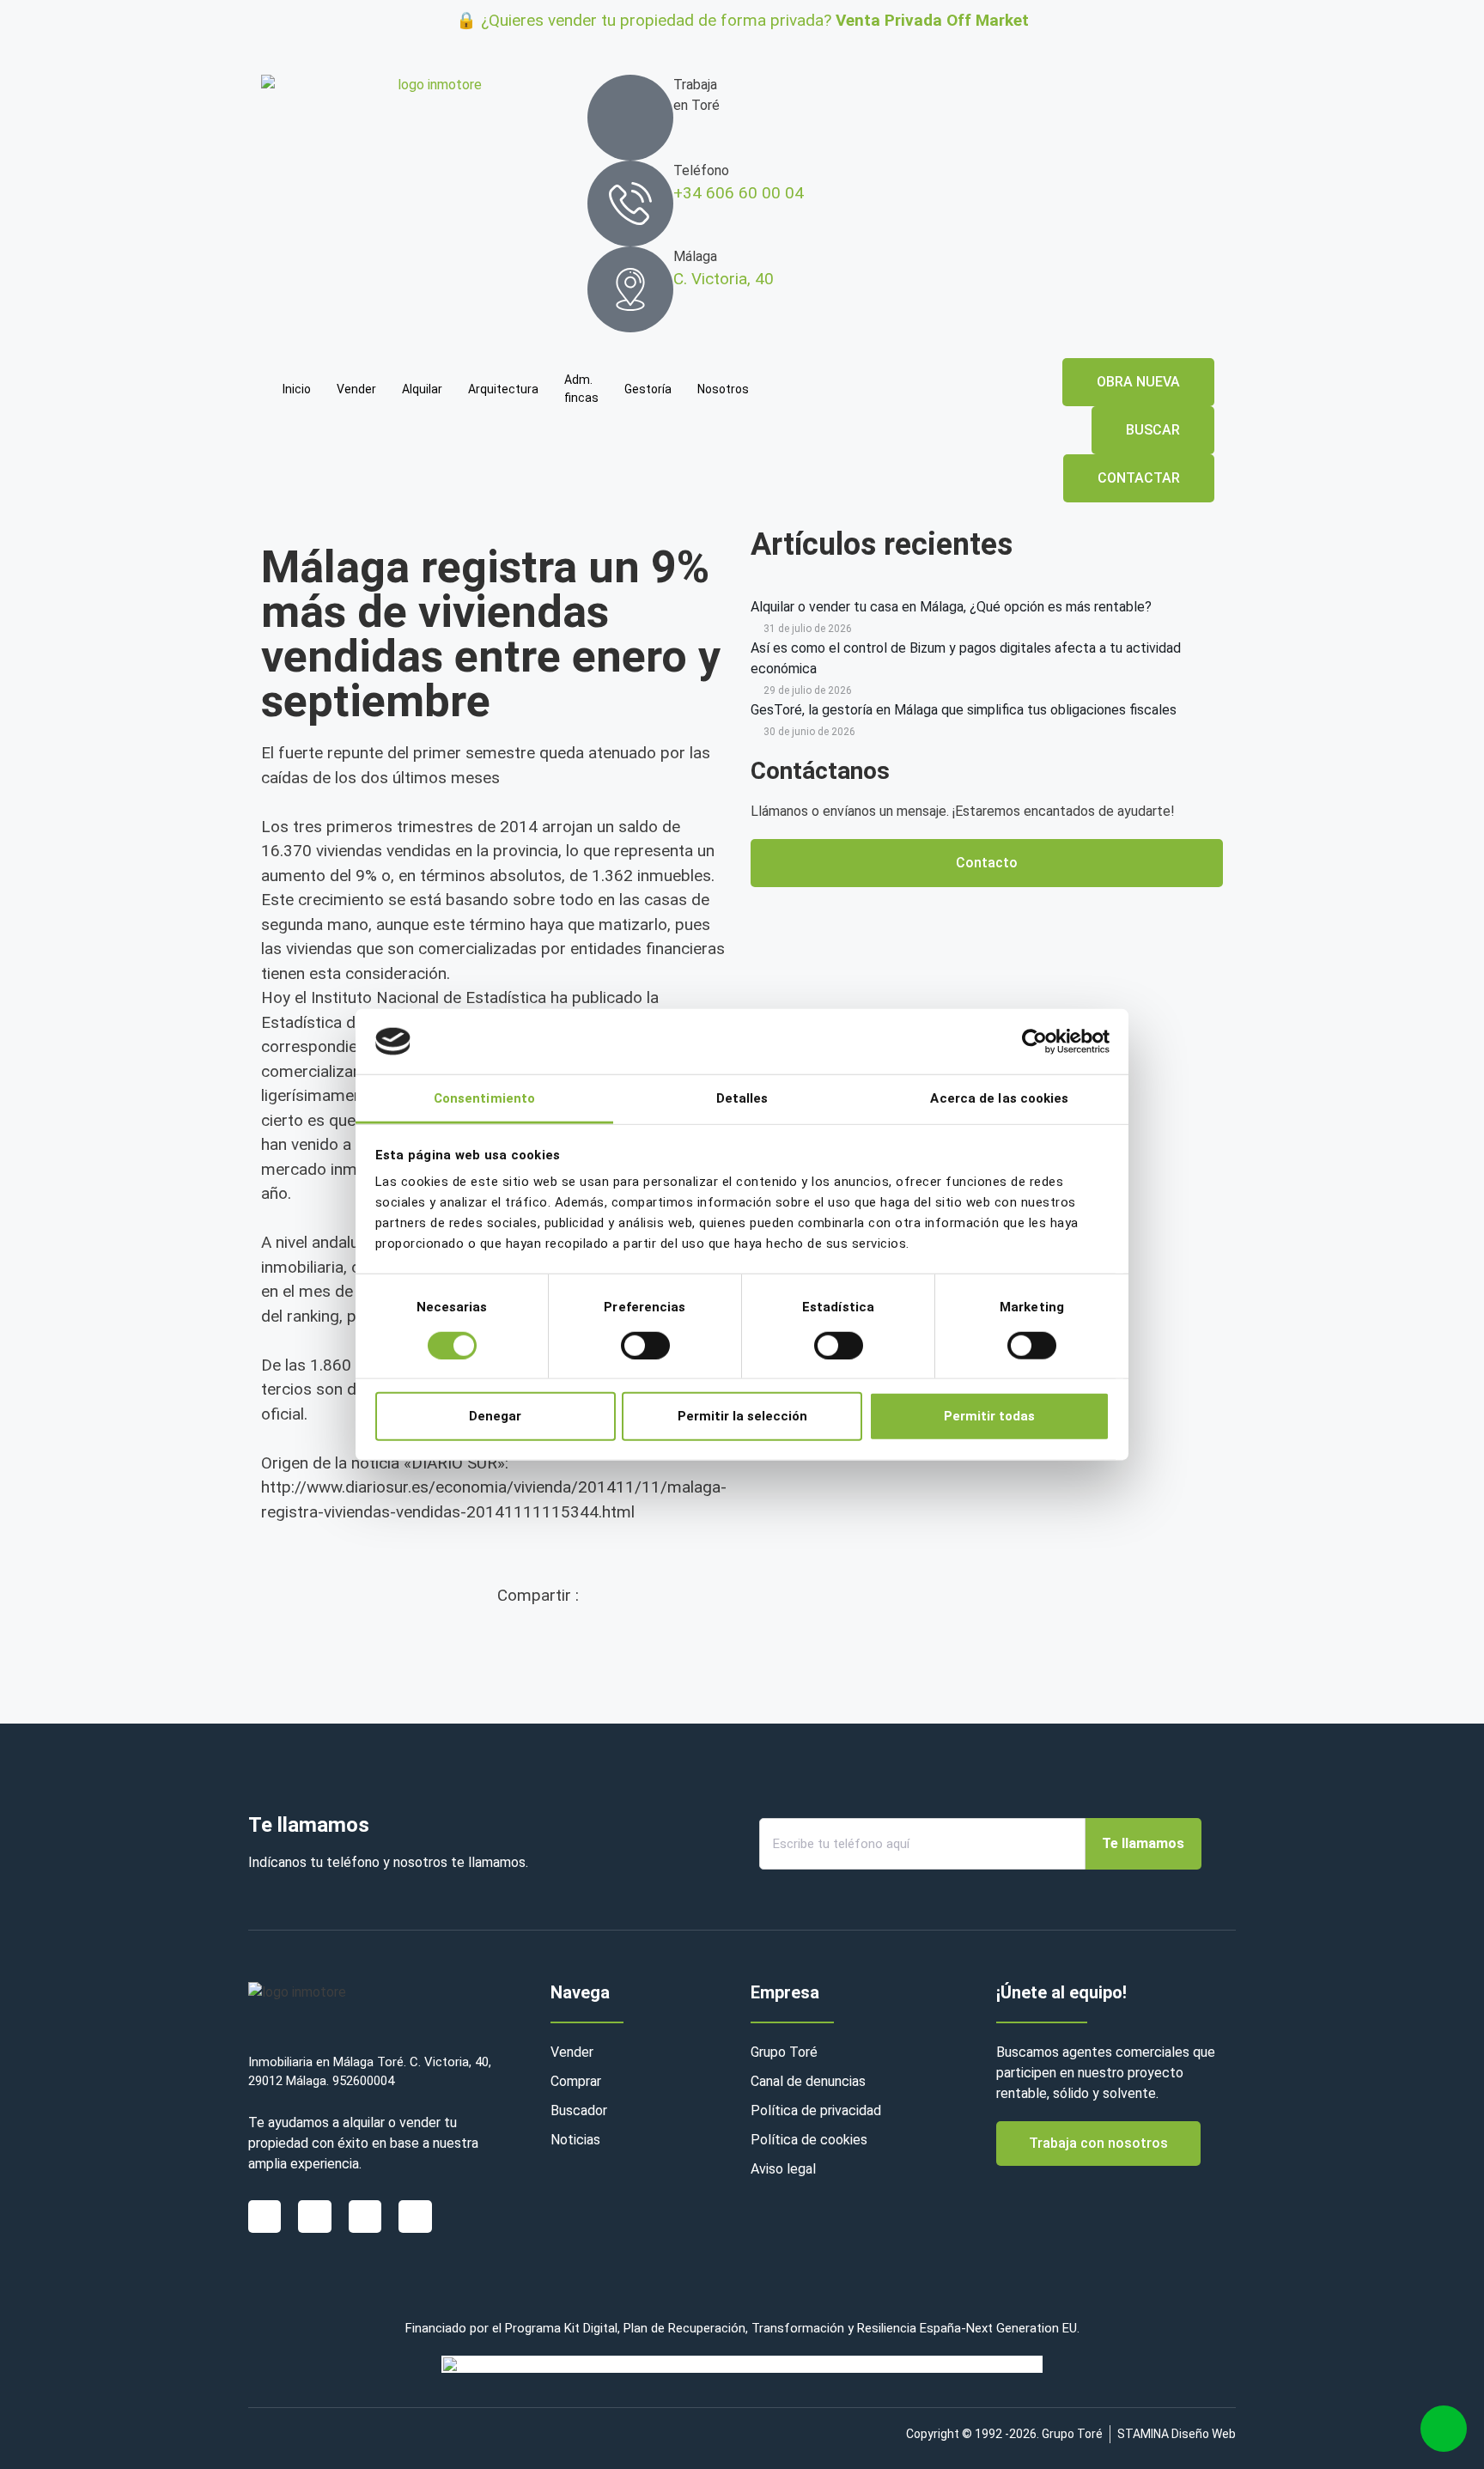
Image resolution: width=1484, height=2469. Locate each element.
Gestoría (648, 389)
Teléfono (701, 170)
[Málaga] (630, 289)
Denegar (495, 1416)
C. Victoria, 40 (724, 279)
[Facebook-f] (265, 2217)
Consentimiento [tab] (484, 1098)
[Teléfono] (630, 204)
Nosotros (723, 389)
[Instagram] (365, 2217)
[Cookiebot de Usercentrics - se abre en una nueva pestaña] (1034, 1042)
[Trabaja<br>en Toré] (630, 118)
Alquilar (422, 389)
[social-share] (615, 1643)
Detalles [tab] (742, 1098)
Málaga (695, 256)
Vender (356, 389)
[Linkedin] (314, 2217)
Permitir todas (989, 1416)
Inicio (297, 389)
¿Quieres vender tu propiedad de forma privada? (755, 20)
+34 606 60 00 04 (739, 193)
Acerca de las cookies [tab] (999, 1098)
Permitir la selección (742, 1416)
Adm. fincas (581, 389)
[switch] (645, 1345)
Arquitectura (503, 389)
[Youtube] (415, 2217)
